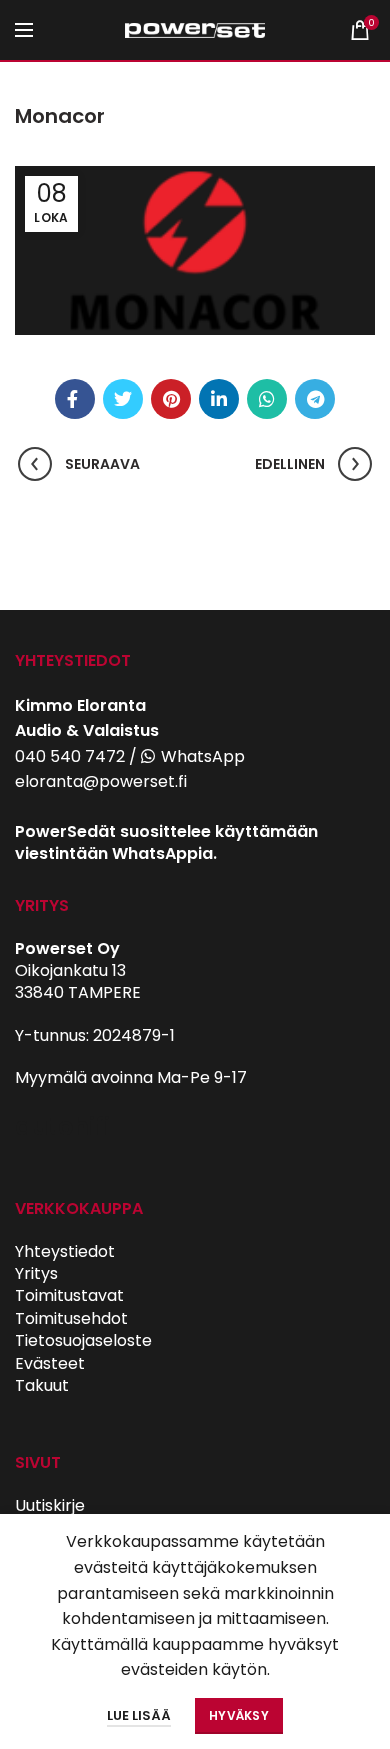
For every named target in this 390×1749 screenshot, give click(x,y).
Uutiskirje (50, 1505)
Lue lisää (139, 1715)
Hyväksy (239, 1715)
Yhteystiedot (65, 1251)
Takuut (42, 1385)
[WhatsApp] (267, 399)
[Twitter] (123, 399)
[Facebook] (75, 399)
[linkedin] (219, 399)
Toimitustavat (69, 1295)
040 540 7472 (70, 756)
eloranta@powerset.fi (101, 781)
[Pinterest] (171, 399)
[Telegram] (315, 399)
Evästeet (50, 1363)
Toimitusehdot (71, 1318)
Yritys (36, 1273)
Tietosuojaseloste (83, 1340)
